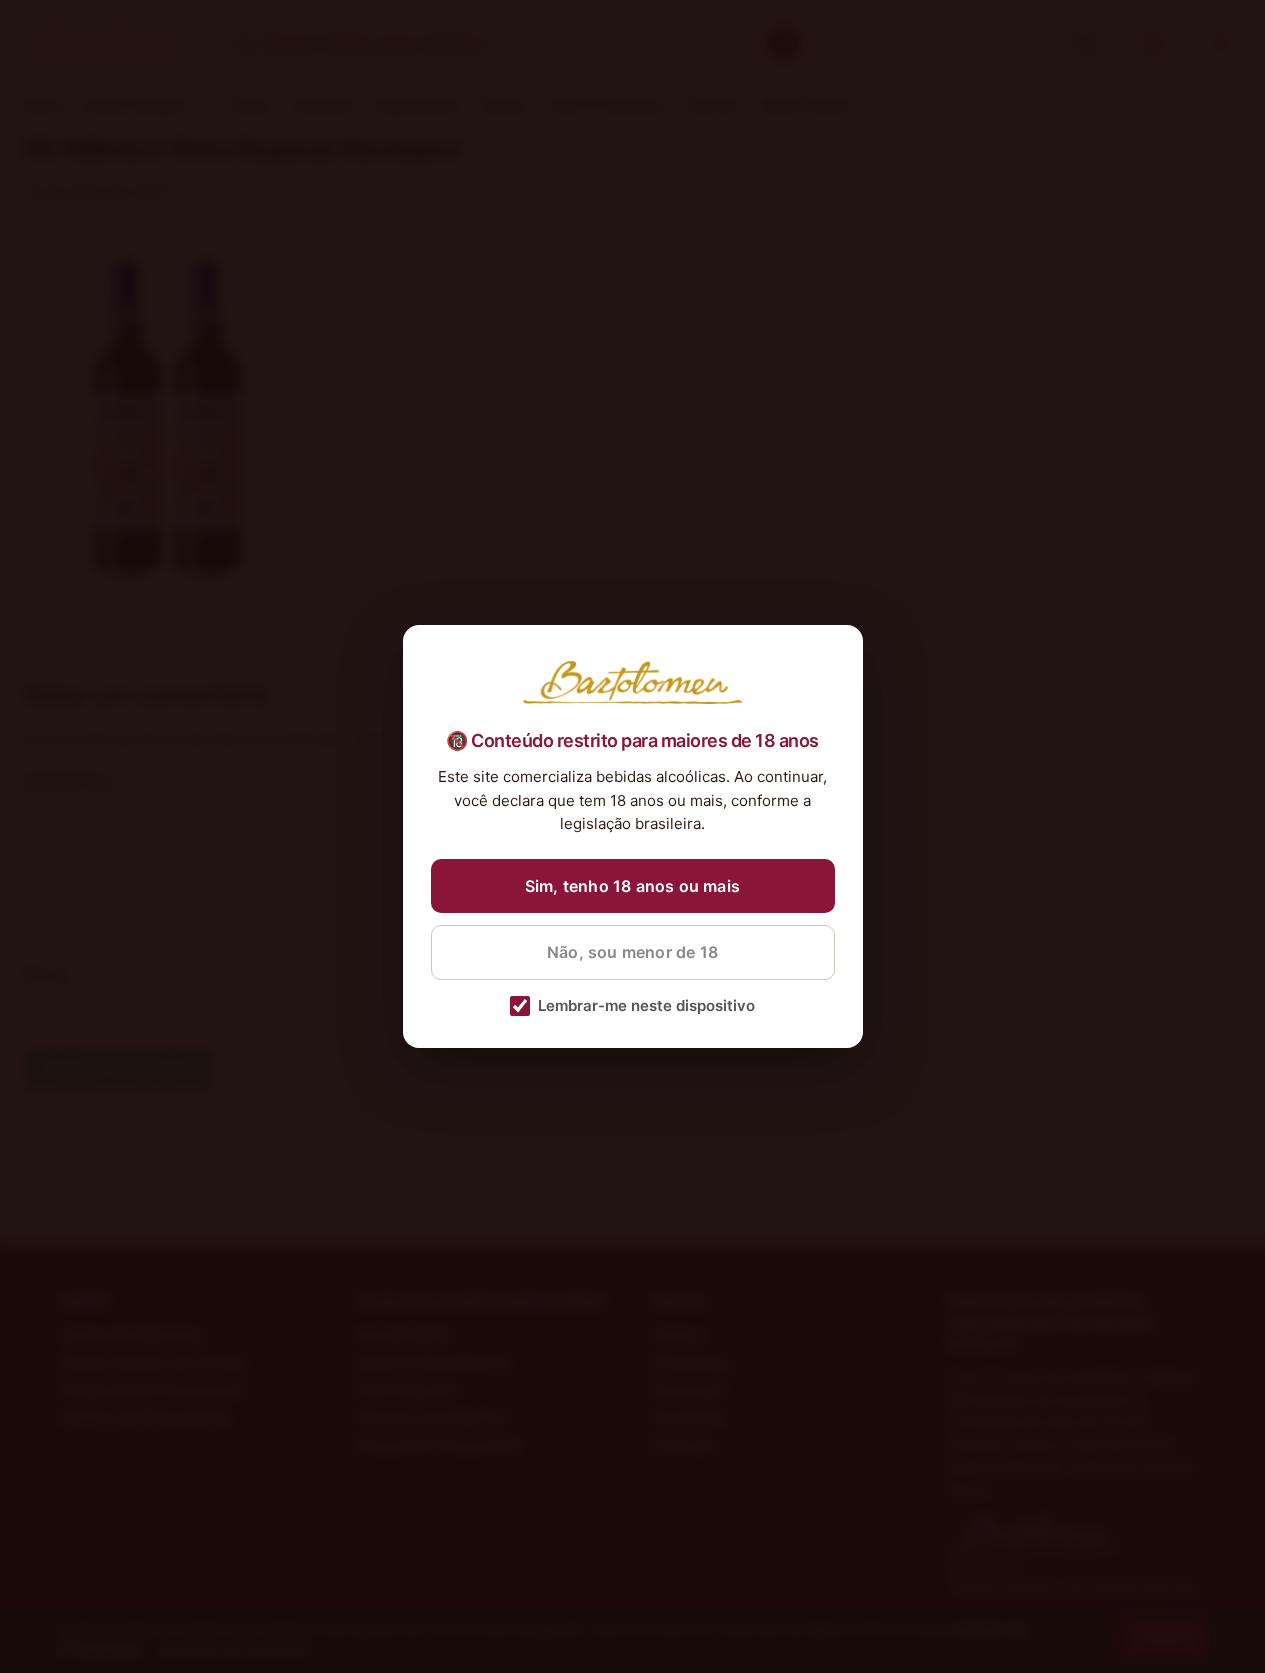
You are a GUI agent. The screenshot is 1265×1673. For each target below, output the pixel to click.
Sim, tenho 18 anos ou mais (632, 886)
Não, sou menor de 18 (632, 952)
